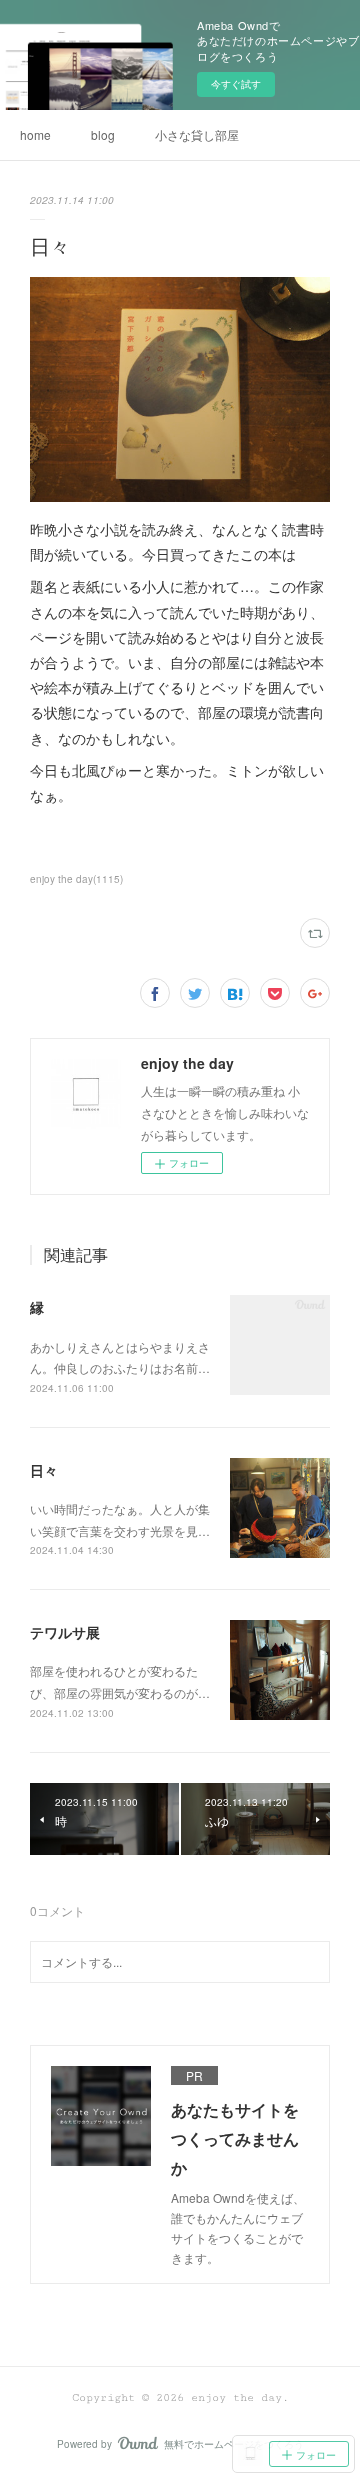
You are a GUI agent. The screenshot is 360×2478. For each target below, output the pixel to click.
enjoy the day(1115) (76, 879)
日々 (44, 1470)
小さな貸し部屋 (197, 134)
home (35, 134)
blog (103, 134)
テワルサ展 (65, 1632)
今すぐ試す (236, 84)
